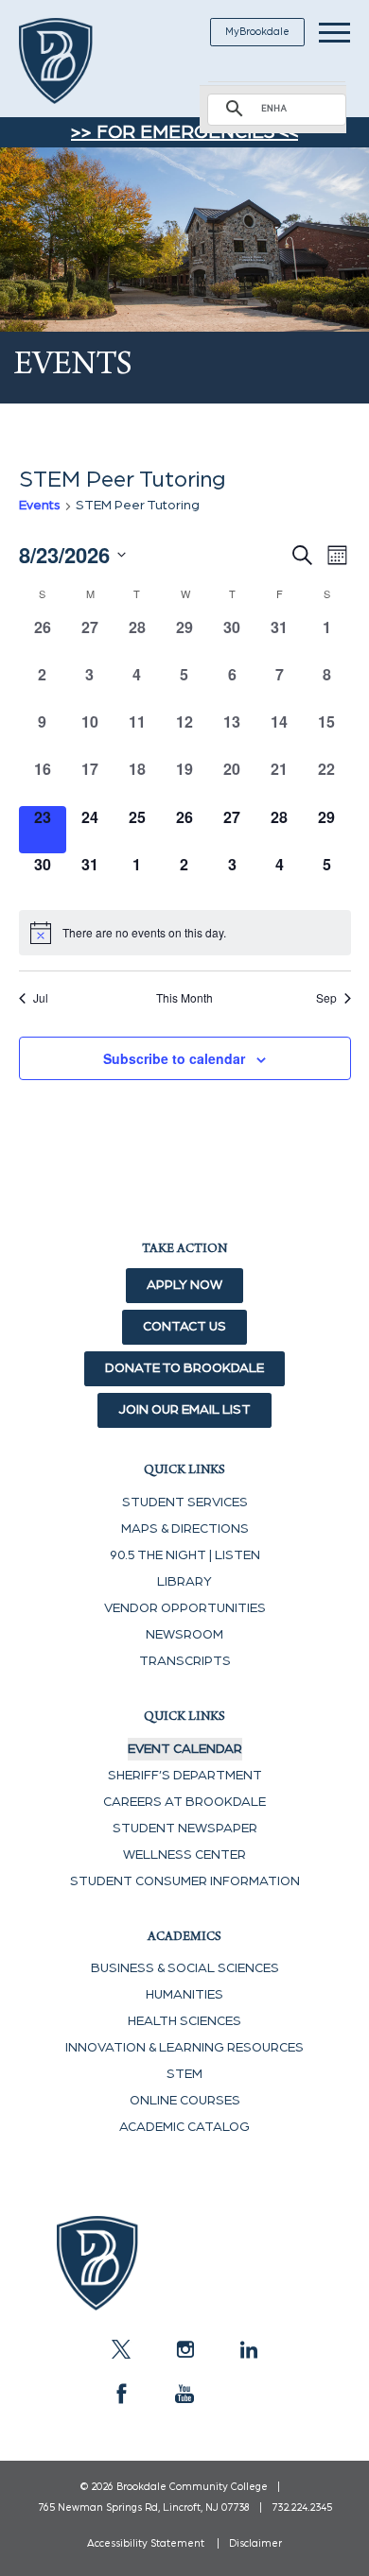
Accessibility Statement (146, 2543)
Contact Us (184, 1327)
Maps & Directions (185, 1529)
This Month (184, 998)
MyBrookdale (257, 32)
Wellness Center (184, 1855)
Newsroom (184, 1635)
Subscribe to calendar (174, 1058)
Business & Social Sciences (185, 1968)
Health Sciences (184, 2021)
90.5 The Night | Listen (185, 1555)
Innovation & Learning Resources (184, 2048)
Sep (326, 998)
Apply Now (184, 1285)
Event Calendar (185, 1749)
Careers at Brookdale (184, 1802)
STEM (184, 2074)
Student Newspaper (185, 1829)
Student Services (185, 1503)
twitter (121, 2349)
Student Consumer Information (185, 1881)
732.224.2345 (302, 2507)
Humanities (184, 1995)
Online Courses (185, 2101)
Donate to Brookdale (184, 1368)
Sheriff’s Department (185, 1776)
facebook (121, 2394)
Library (184, 1582)
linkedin (248, 2349)
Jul (41, 998)
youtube (184, 2394)
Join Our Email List (184, 1410)
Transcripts (185, 1661)
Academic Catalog (184, 2127)
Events (40, 506)
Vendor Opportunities (185, 1608)
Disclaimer (255, 2543)
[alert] (185, 933)
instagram (184, 2349)
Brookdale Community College (78, 61)
